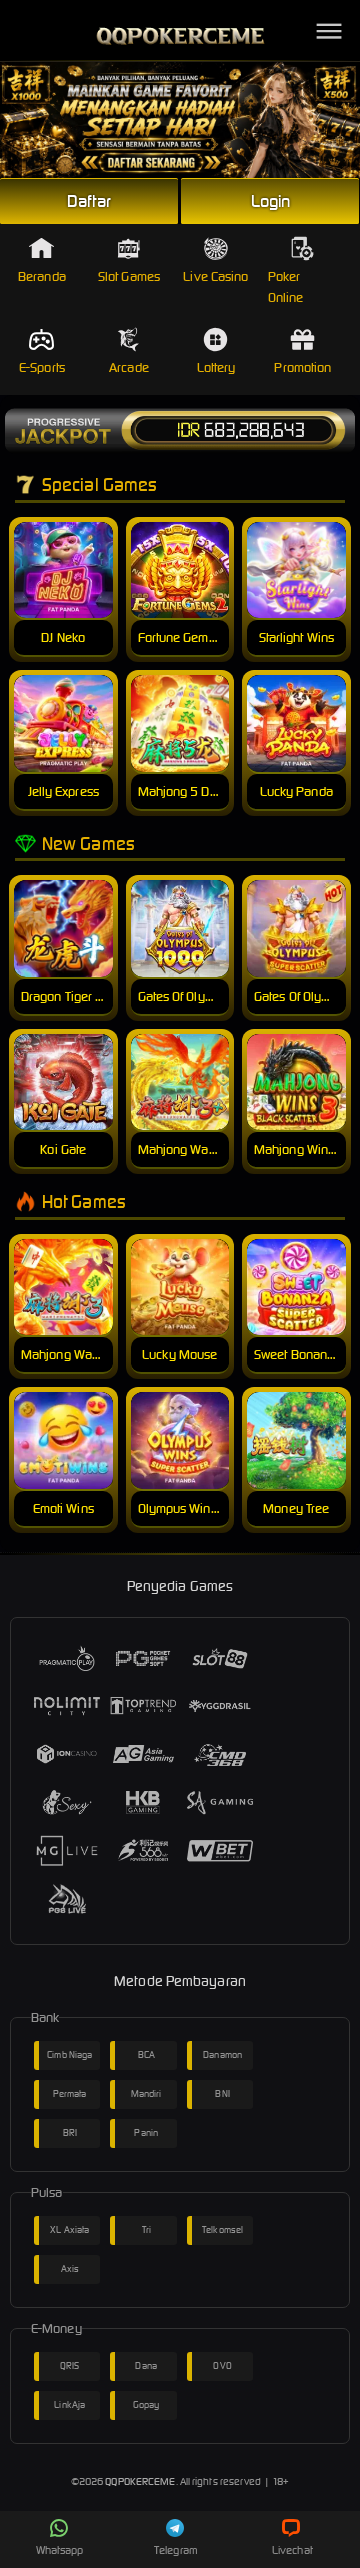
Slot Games (129, 276)
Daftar (89, 201)
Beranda (42, 276)
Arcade (129, 367)
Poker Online (286, 287)
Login (271, 201)
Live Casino (215, 276)
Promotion (302, 367)
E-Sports (42, 367)
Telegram (176, 2550)
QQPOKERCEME (140, 2481)
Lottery (216, 367)
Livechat (292, 2550)
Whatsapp (60, 2550)
